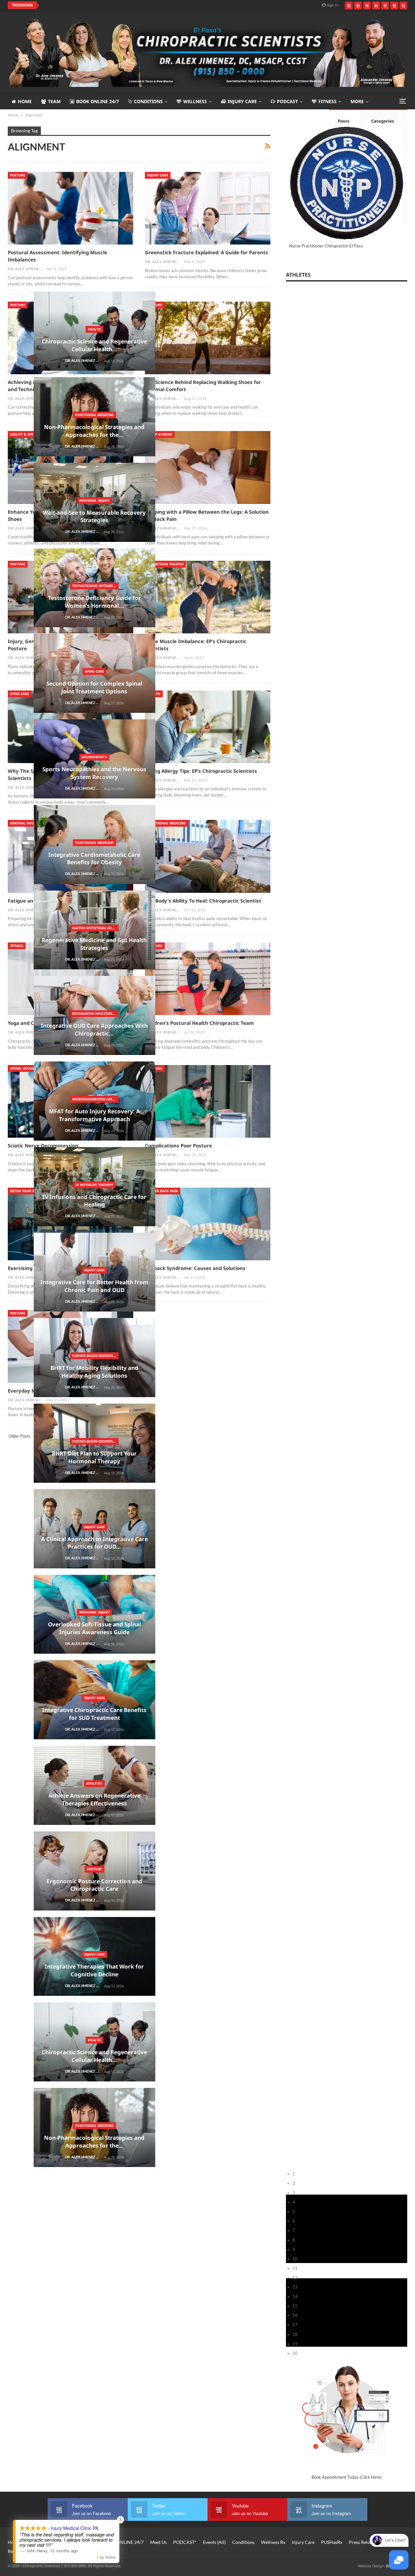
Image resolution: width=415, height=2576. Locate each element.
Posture (18, 175)
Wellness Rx (273, 2542)
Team (54, 101)
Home (25, 101)
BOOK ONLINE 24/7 (98, 101)
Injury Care (242, 101)
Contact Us (38, 2542)
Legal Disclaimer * (57, 2551)
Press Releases (363, 2542)
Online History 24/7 (76, 2542)
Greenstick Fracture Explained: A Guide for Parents (207, 252)
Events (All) (214, 2542)
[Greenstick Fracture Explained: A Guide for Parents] (208, 208)
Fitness (327, 101)
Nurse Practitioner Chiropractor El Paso (326, 246)
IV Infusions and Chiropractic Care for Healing (101, 5)
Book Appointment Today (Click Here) (347, 2477)
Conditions (148, 101)
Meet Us (158, 2542)
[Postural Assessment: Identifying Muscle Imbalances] (71, 208)
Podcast (287, 101)
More (357, 101)
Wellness (195, 101)
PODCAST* (185, 2542)
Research (17, 2551)
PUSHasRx (332, 2542)
